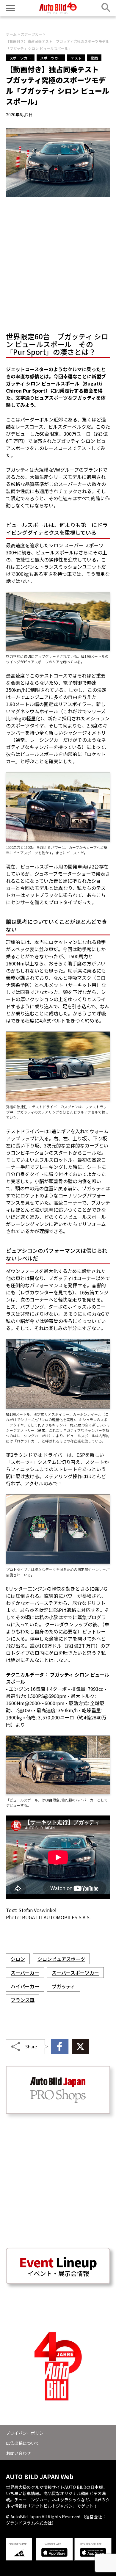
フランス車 (23, 2000)
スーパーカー (25, 1973)
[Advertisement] (58, 263)
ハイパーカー (25, 1986)
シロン (18, 1959)
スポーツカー (20, 58)
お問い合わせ (18, 2453)
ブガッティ (64, 1986)
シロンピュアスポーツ (61, 1959)
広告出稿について (23, 2443)
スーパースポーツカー (75, 1973)
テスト (76, 58)
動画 (94, 58)
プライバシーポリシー (27, 2433)
